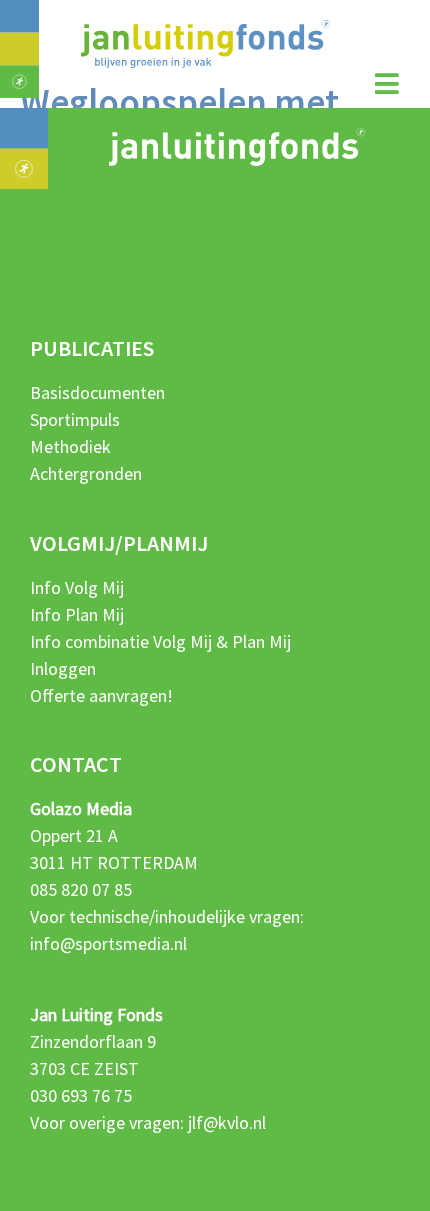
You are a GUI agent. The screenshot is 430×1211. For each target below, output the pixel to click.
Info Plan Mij (77, 614)
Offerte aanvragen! (101, 695)
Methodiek (70, 446)
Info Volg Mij (77, 587)
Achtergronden (86, 473)
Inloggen (63, 668)
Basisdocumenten (97, 392)
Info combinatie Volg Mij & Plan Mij (160, 641)
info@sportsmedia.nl (108, 943)
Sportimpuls (75, 419)
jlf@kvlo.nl (227, 1122)
